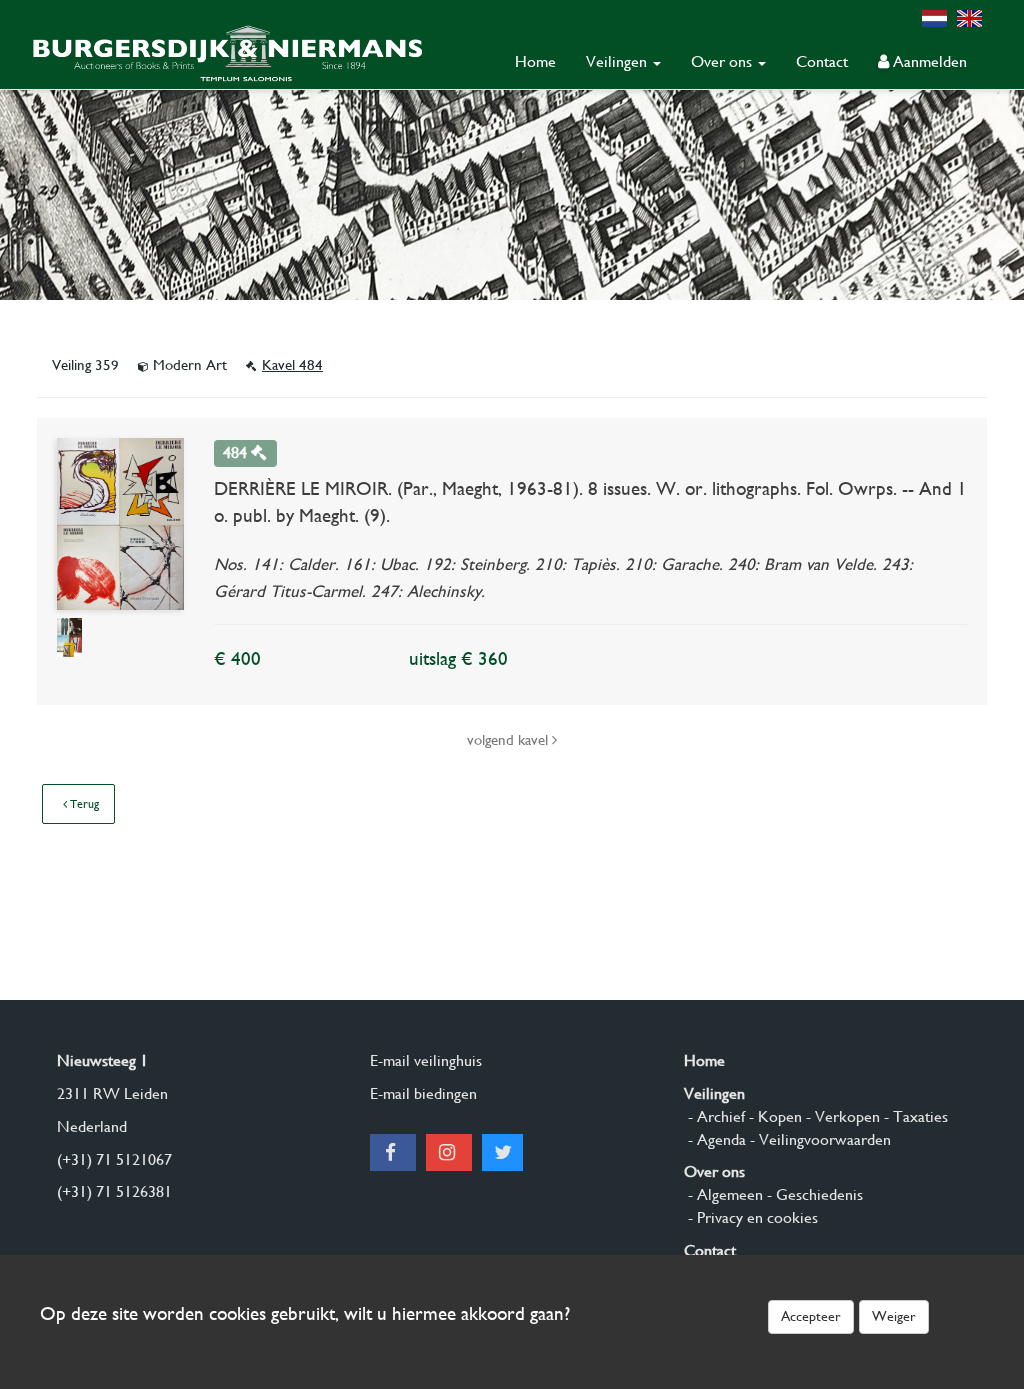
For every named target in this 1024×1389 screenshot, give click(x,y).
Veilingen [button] (618, 61)
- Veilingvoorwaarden (818, 1139)
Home (535, 61)
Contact (822, 61)
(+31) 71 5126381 (114, 1191)
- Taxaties (914, 1116)
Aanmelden (928, 61)
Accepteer (811, 1316)
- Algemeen (723, 1194)
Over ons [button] (723, 61)
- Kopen (773, 1116)
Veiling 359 (87, 365)
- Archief (714, 1116)
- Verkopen (841, 1116)
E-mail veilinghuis (426, 1060)
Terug (83, 804)
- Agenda (715, 1139)
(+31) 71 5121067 (114, 1159)
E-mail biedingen (423, 1093)
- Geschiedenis (813, 1194)
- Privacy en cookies (751, 1217)
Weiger (894, 1316)
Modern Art (190, 365)
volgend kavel (509, 740)
